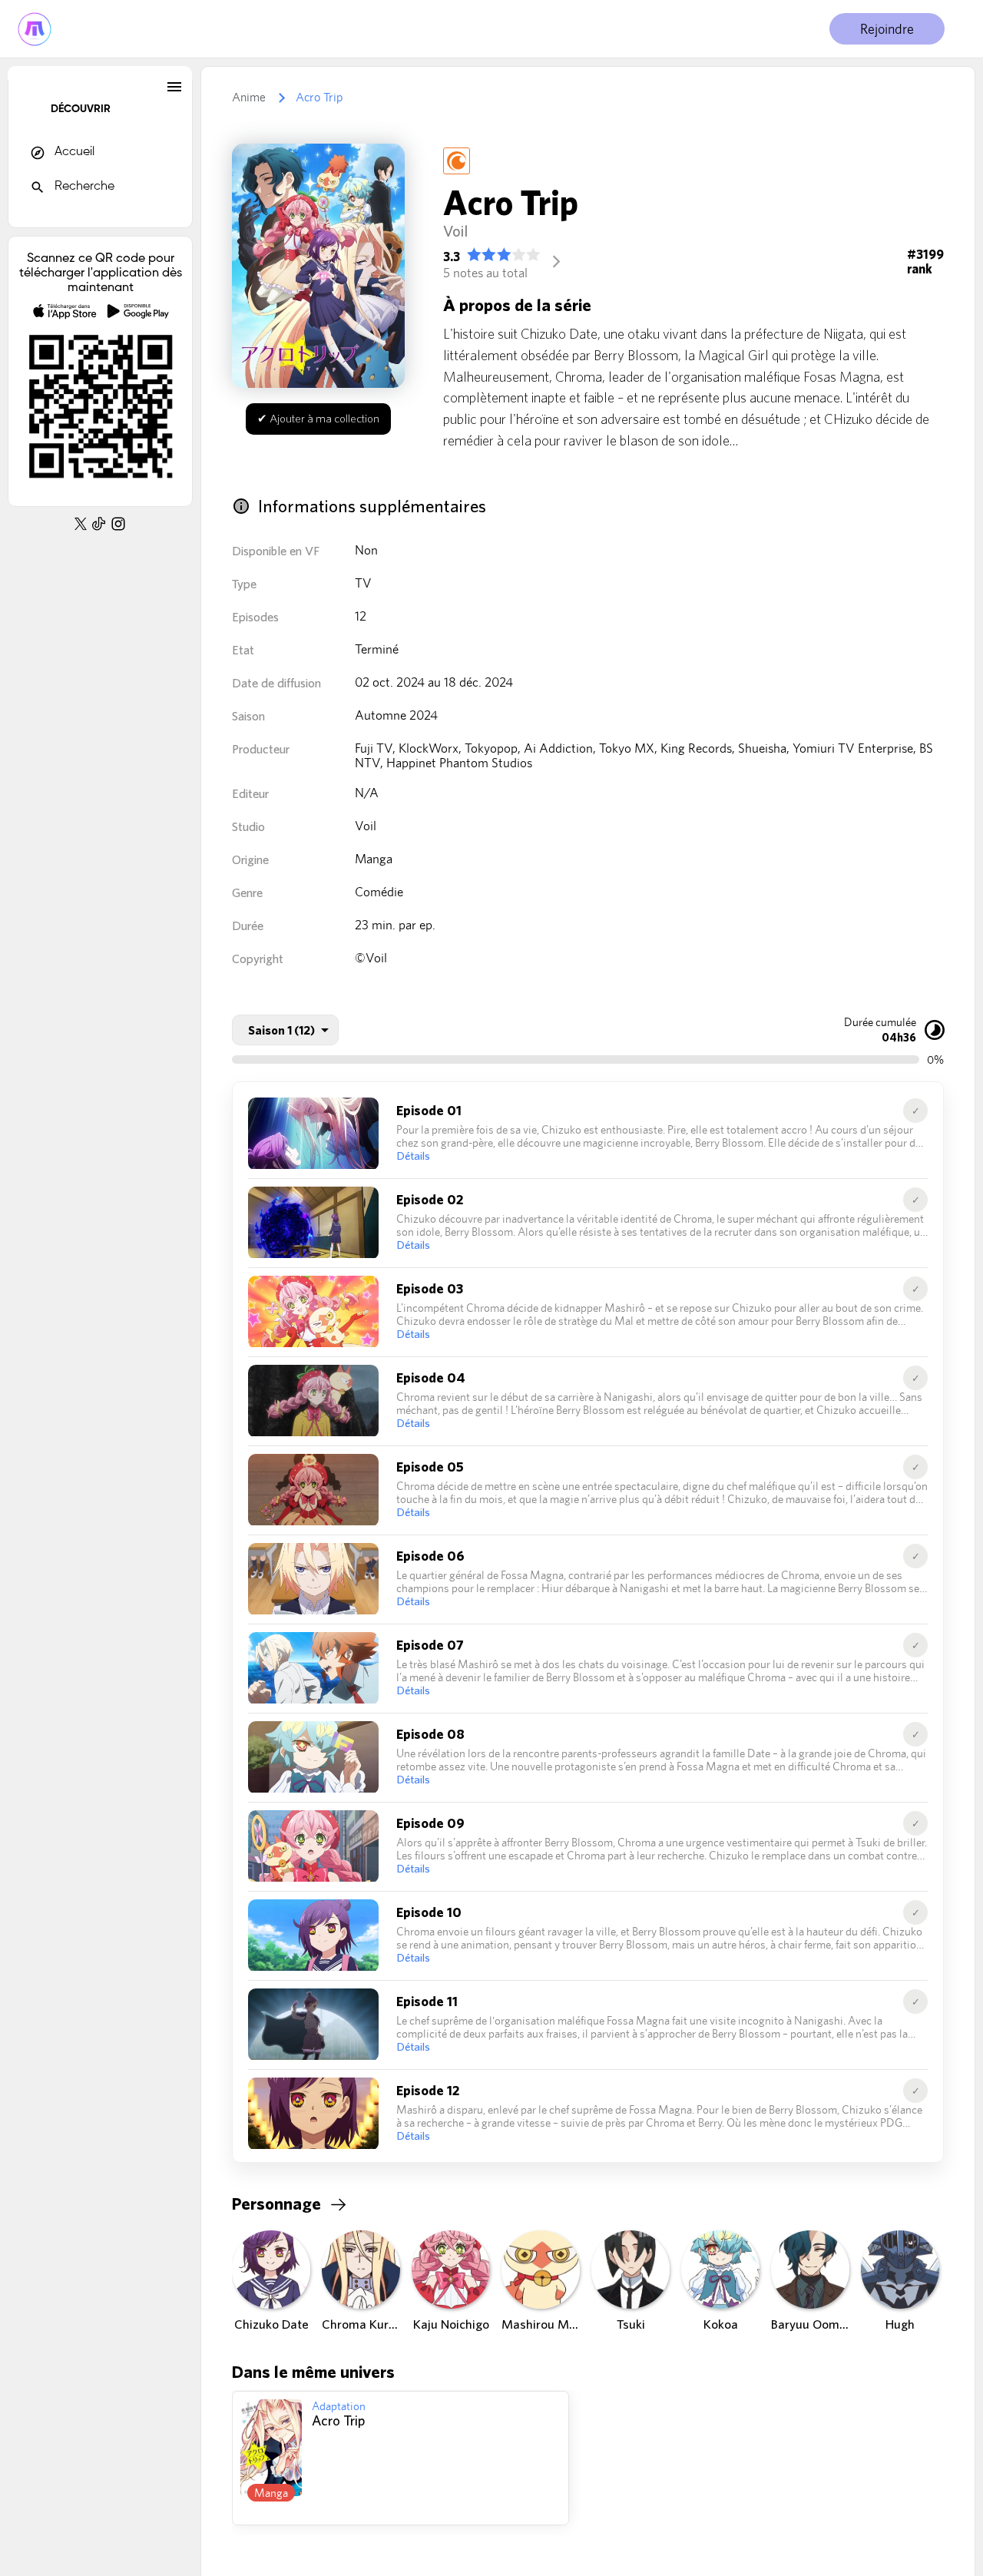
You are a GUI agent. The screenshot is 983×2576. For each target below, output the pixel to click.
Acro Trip (319, 97)
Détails (413, 1156)
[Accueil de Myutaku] (35, 29)
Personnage (276, 2204)
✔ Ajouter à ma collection (318, 418)
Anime (249, 97)
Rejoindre (887, 29)
